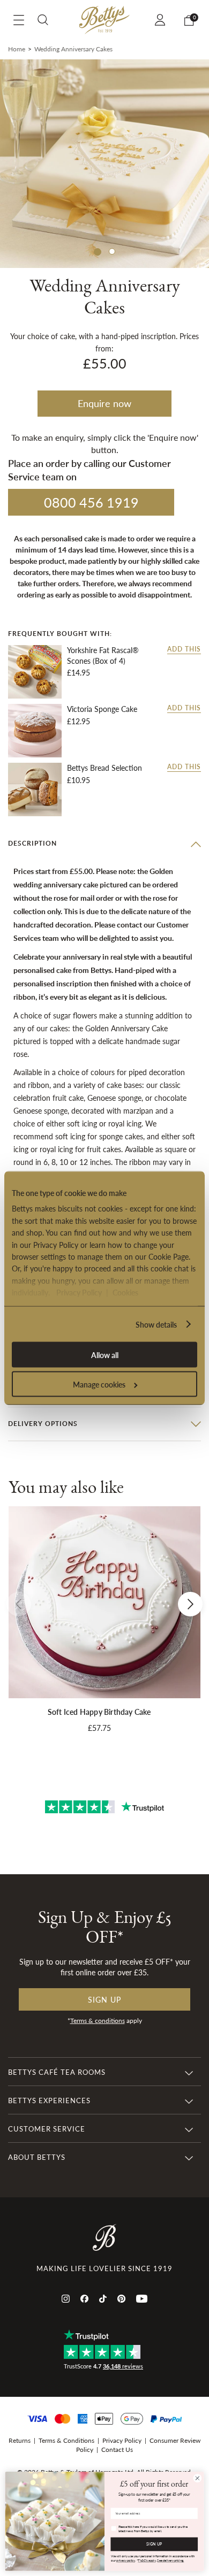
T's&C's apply (147, 2560)
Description (32, 843)
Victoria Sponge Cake (102, 709)
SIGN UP (154, 2544)
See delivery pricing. (170, 2560)
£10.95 (79, 780)
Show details (156, 1324)
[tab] (104, 844)
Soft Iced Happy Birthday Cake (99, 1712)
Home (17, 49)
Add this (184, 649)
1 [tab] (97, 251)
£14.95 (79, 672)
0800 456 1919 (91, 502)
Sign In (162, 20)
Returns (20, 2440)
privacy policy (126, 2560)
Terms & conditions (98, 2021)
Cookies (125, 1292)
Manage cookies (99, 1384)
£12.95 (79, 721)
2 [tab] (112, 251)
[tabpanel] (104, 164)
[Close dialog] (197, 2478)
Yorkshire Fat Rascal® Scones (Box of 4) (103, 655)
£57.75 (99, 1728)
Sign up (104, 1999)
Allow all (105, 1355)
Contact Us (117, 2449)
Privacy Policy (79, 1292)
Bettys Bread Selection (104, 768)
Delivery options (43, 1424)
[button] (19, 1604)
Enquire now (104, 403)
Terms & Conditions (66, 2440)
